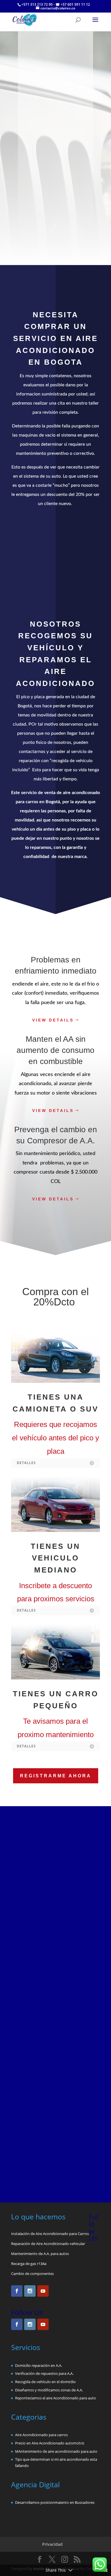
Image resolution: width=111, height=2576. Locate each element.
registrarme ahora (56, 1776)
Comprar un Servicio (55, 557)
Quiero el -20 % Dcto (56, 905)
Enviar (78, 2165)
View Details (53, 1020)
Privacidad (52, 2544)
